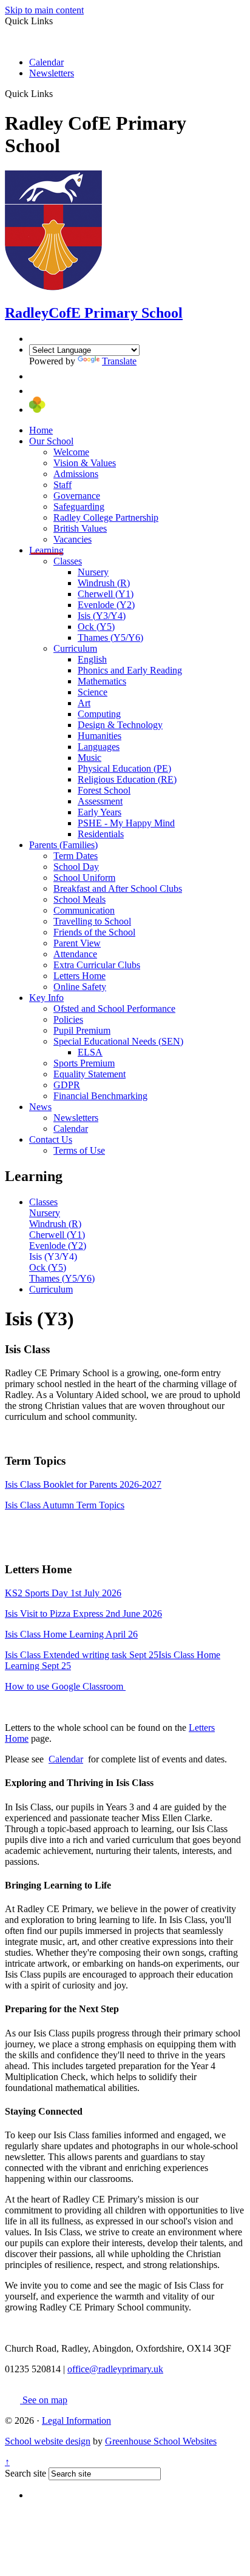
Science (93, 692)
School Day (76, 867)
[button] (57, 93)
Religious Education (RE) (127, 779)
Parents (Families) (63, 845)
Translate (119, 361)
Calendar (46, 62)
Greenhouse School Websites (161, 2441)
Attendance (75, 954)
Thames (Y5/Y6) (110, 637)
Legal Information (76, 2420)
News (40, 1107)
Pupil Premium (82, 1030)
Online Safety (80, 987)
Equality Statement (90, 1074)
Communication (84, 910)
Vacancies (73, 539)
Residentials (101, 834)
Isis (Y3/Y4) (102, 616)
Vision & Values (85, 463)
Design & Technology (120, 725)
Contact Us (51, 1139)
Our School (51, 441)
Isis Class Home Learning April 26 (71, 1634)
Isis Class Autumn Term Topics (65, 1505)
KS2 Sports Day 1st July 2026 (63, 1593)
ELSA (90, 1052)
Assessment (100, 801)
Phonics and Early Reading (130, 670)
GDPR (67, 1085)
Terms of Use (79, 1150)
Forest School (104, 790)
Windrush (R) (104, 583)
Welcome (71, 452)
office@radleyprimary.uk (115, 2369)
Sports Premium (84, 1063)
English (92, 659)
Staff (62, 485)
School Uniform (84, 878)
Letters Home (79, 976)
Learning (46, 550)
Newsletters (52, 73)
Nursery (93, 572)
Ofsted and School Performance (114, 1009)
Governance (77, 496)
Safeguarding (79, 507)
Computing (99, 714)
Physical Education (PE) (124, 768)
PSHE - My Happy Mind (126, 823)
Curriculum (75, 648)
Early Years (100, 812)
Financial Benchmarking (100, 1096)
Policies (68, 1019)
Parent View (77, 943)
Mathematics (102, 681)
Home (41, 430)
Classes (68, 561)
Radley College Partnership (106, 517)
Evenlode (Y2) (106, 605)
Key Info (46, 998)
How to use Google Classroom (65, 1686)
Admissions (76, 474)
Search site (25, 2473)
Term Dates (76, 856)
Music (90, 758)
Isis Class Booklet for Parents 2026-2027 (83, 1484)
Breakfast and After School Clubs (118, 888)
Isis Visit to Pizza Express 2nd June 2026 (83, 1614)
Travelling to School (92, 921)
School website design (48, 2441)
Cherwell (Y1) (106, 594)
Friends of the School (94, 932)
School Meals (79, 899)
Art (84, 703)
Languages (99, 747)
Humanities (100, 736)
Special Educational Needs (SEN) (118, 1041)
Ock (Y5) (96, 627)
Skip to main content (44, 10)
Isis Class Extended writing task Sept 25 (82, 1655)
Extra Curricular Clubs (97, 965)
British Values (80, 528)
